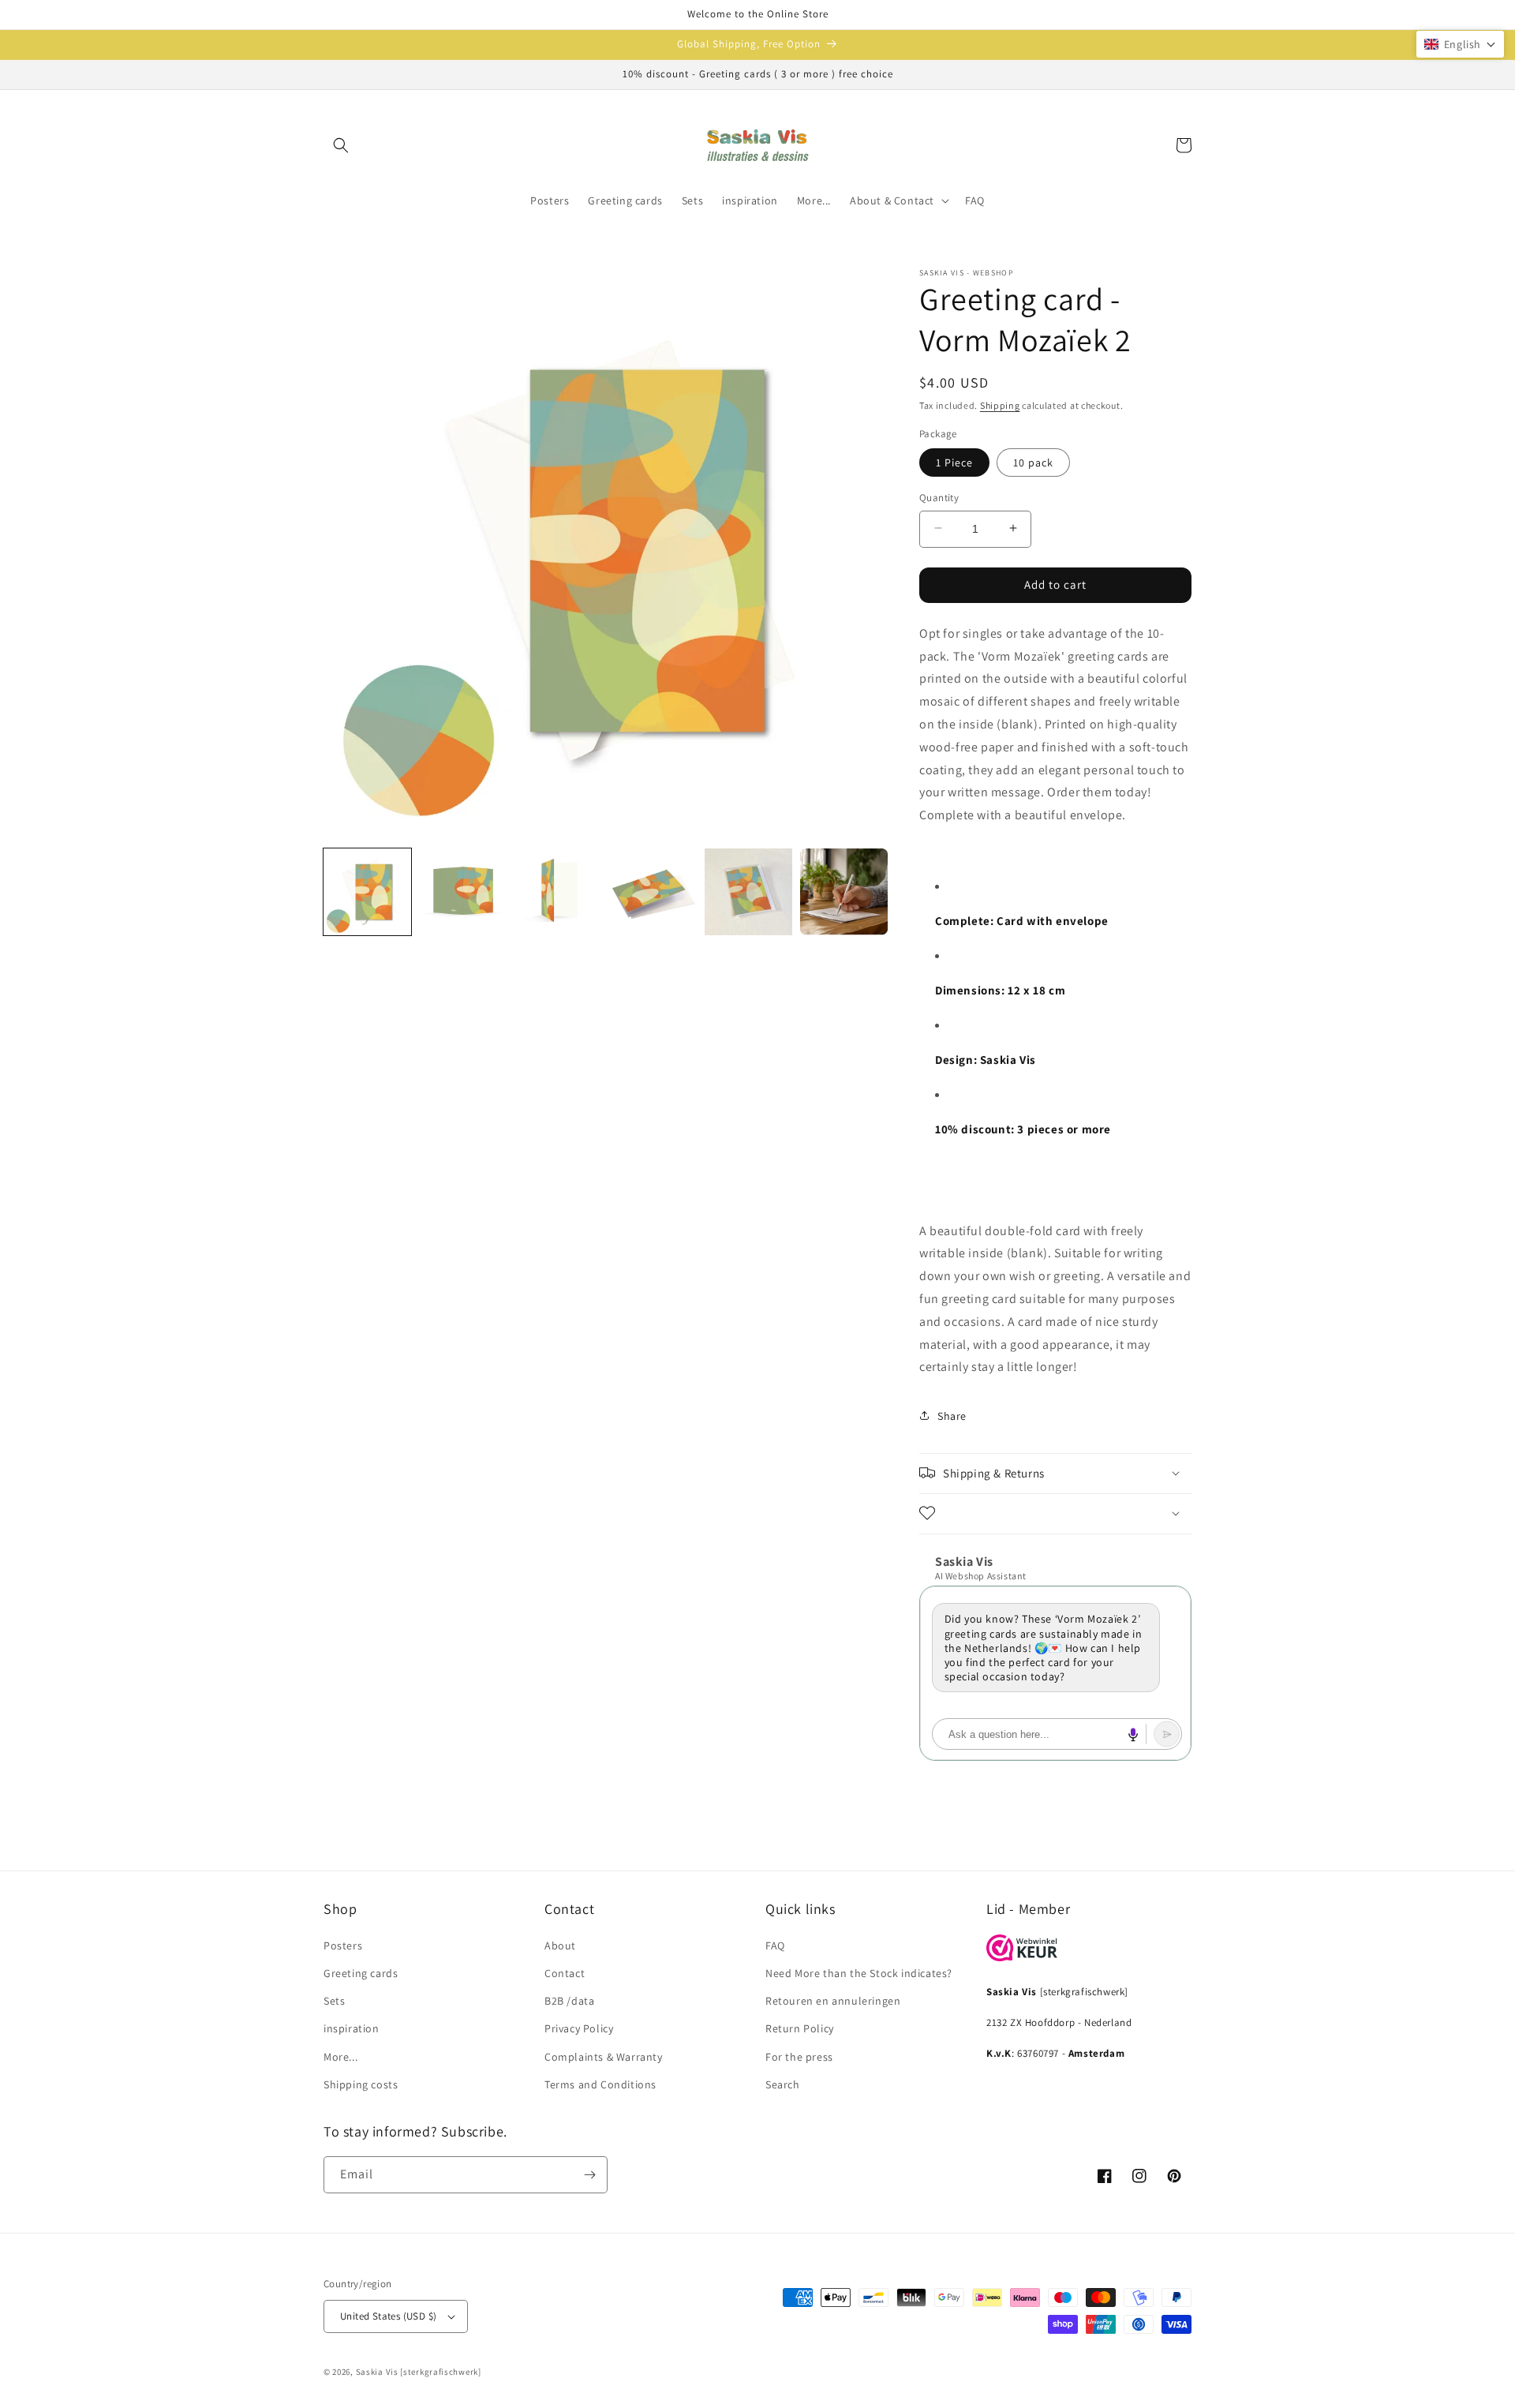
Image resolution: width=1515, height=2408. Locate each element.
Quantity (939, 497)
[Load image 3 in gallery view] (558, 892)
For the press (799, 2057)
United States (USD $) (388, 2316)
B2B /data (569, 2001)
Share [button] (952, 1415)
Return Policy (800, 2028)
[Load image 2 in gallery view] (463, 892)
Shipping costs (361, 2084)
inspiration (352, 2028)
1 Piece (954, 462)
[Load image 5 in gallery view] (748, 892)
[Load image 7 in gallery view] (844, 892)
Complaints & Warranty (604, 2057)
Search (783, 2084)
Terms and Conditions (600, 2084)
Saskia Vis (377, 2372)
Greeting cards (361, 1973)
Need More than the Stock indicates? (859, 1973)
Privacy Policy (579, 2028)
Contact (565, 1973)
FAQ (775, 1945)
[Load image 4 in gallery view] (654, 892)
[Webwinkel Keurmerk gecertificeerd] (1022, 1957)
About (560, 1945)
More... (340, 2057)
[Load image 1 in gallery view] (367, 892)
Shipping (1000, 405)
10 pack (1033, 462)
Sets (334, 2001)
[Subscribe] (589, 2175)
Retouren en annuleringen (833, 2001)
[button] (341, 145)
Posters (343, 1945)
